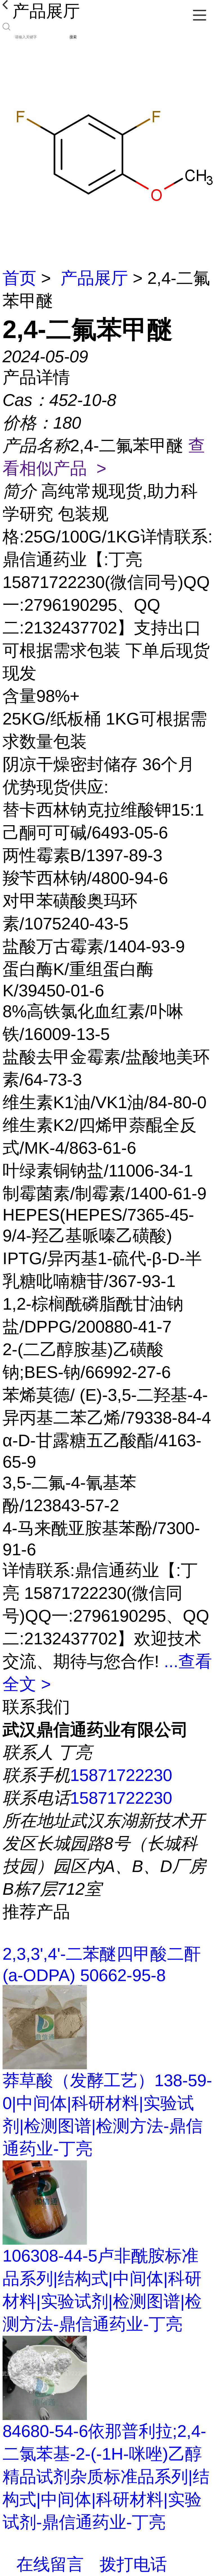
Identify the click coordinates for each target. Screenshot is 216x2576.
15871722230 (121, 1775)
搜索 (73, 37)
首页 (19, 278)
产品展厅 (94, 278)
